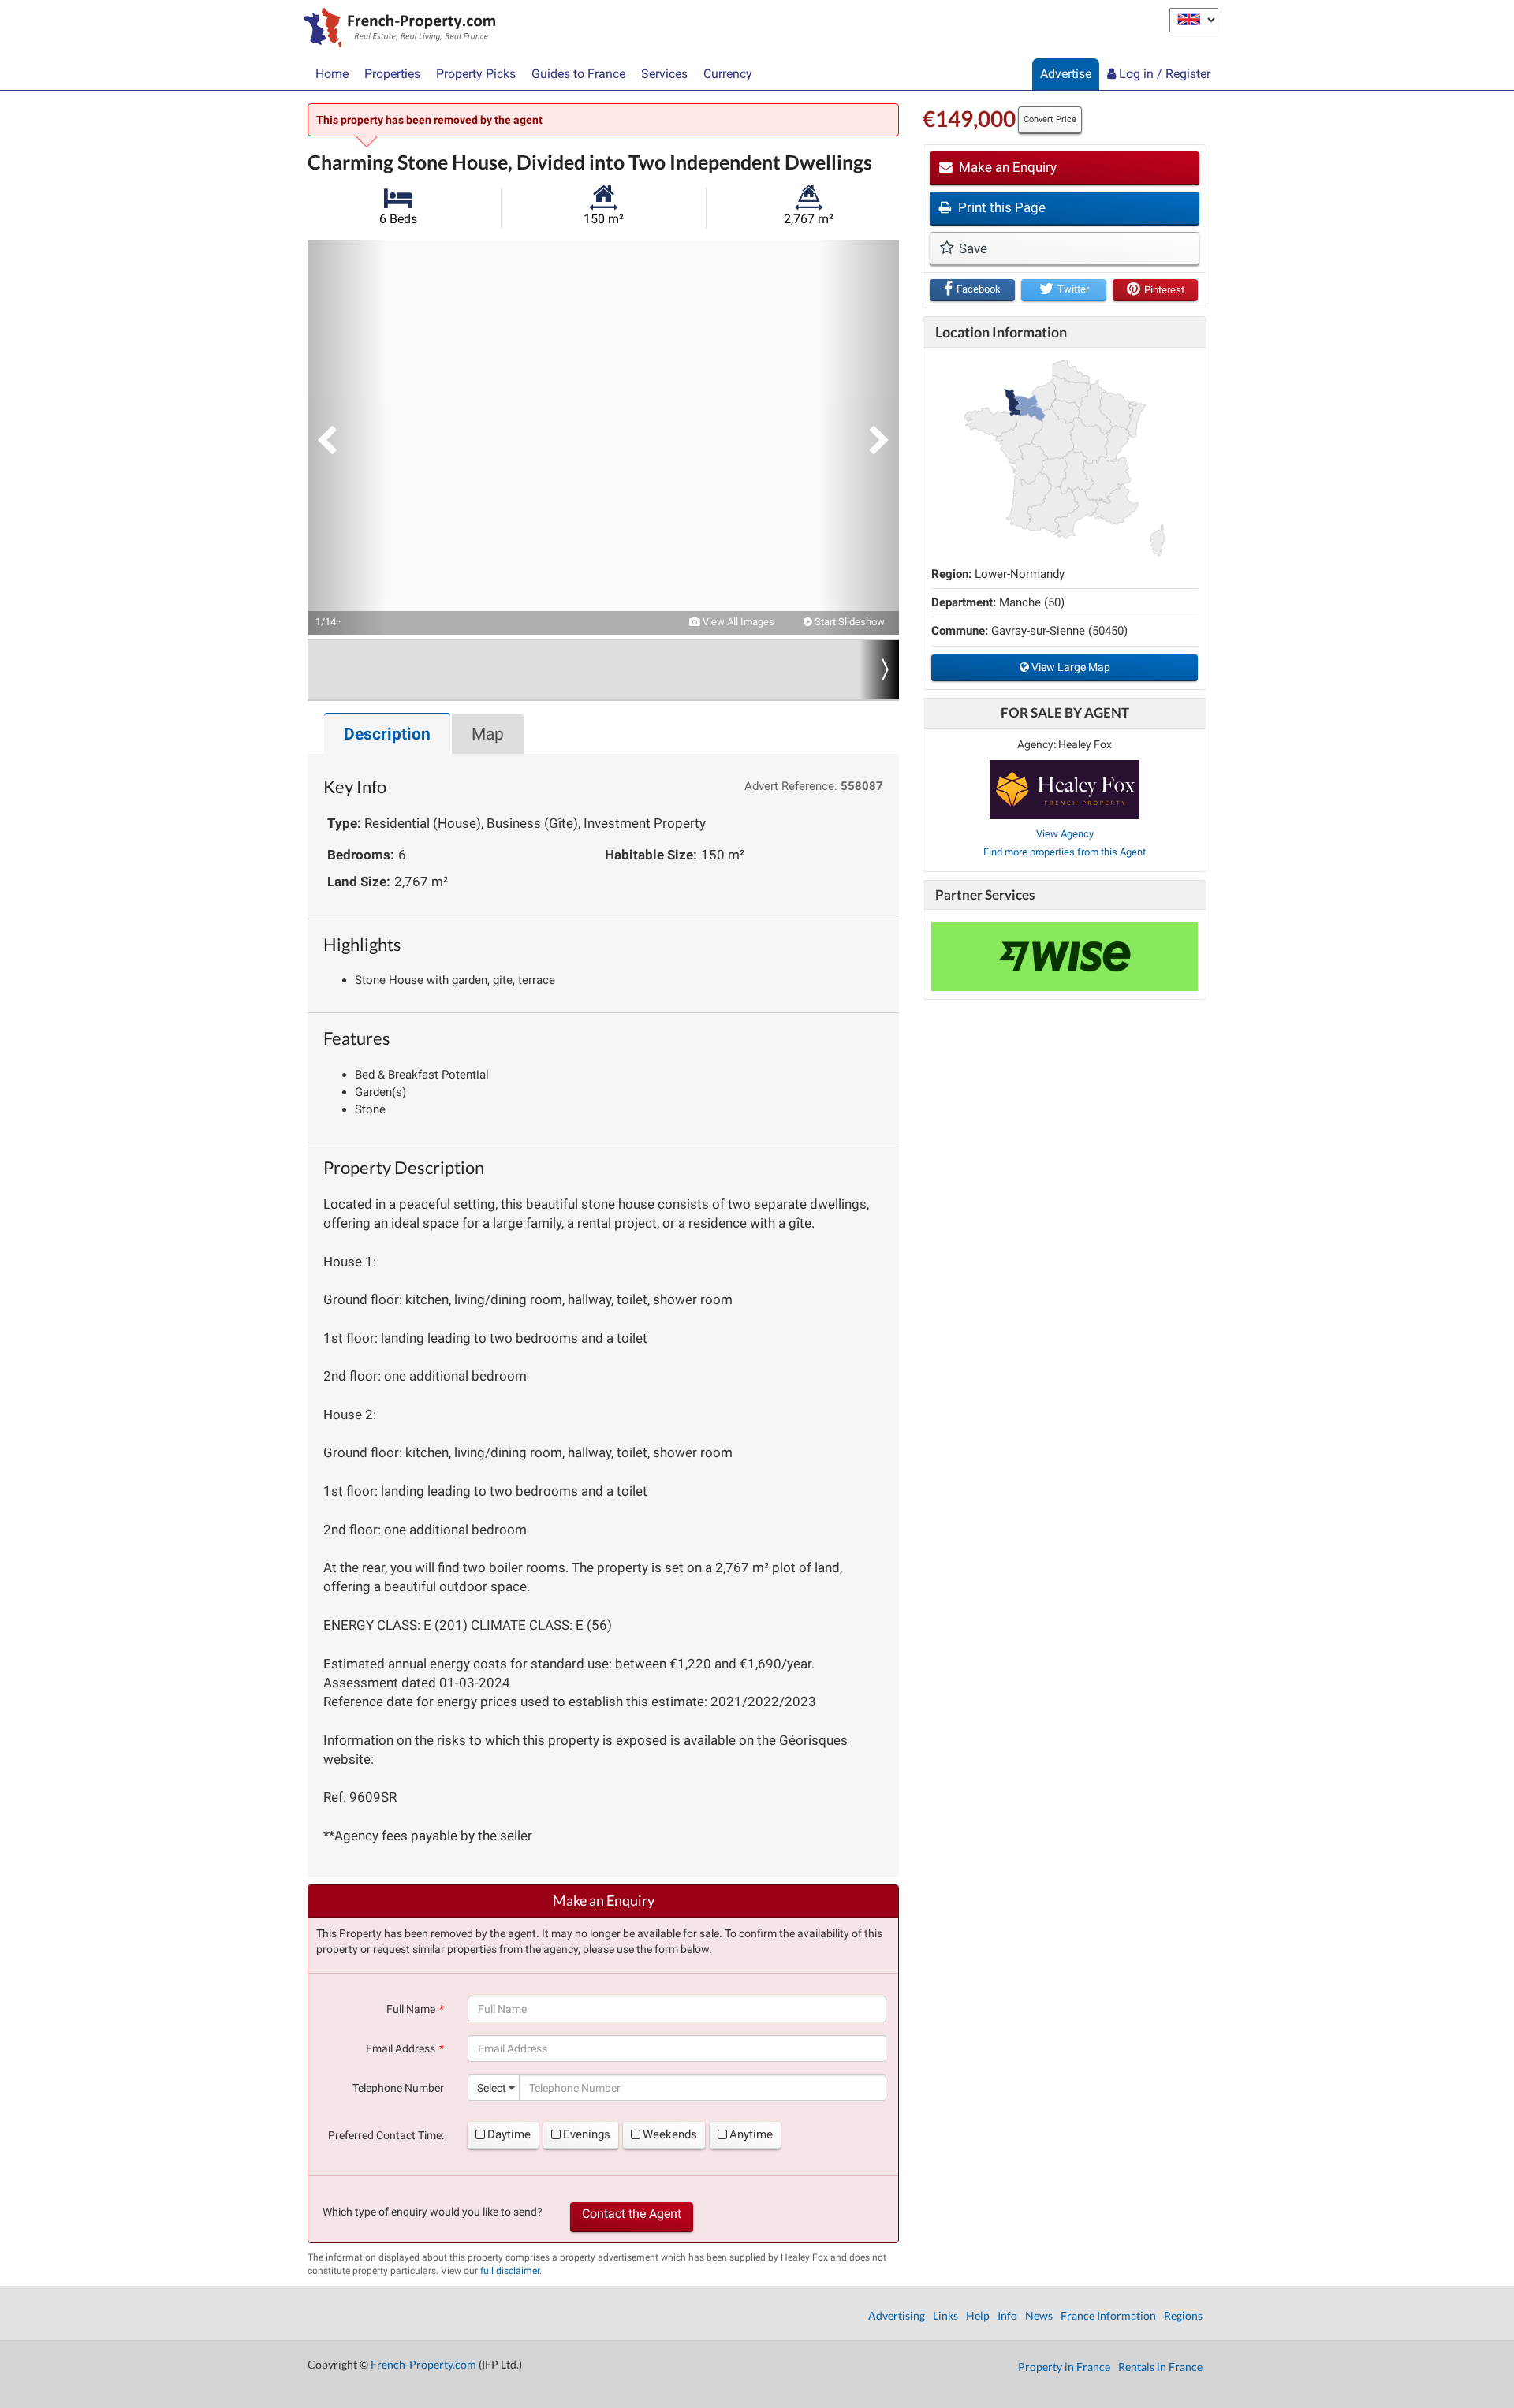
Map (488, 734)
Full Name (411, 2009)
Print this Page (1000, 207)
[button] (347, 438)
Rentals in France (1160, 2367)
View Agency (1065, 834)
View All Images (737, 622)
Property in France (1064, 2367)
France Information (1108, 2315)
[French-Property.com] (395, 29)
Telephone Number (398, 2088)
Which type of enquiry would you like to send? (433, 2212)
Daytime (509, 2134)
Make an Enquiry (1006, 167)
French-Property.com (423, 2364)
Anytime (751, 2134)
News (1039, 2315)
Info (1007, 2315)
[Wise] (1065, 956)
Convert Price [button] (1050, 119)
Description (387, 734)
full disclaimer (510, 2271)
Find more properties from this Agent (1065, 852)
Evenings (587, 2134)
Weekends (670, 2134)
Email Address (401, 2048)
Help (978, 2315)
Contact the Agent (632, 2214)
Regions (1183, 2315)
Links (945, 2315)
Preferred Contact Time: (386, 2135)
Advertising (897, 2315)
